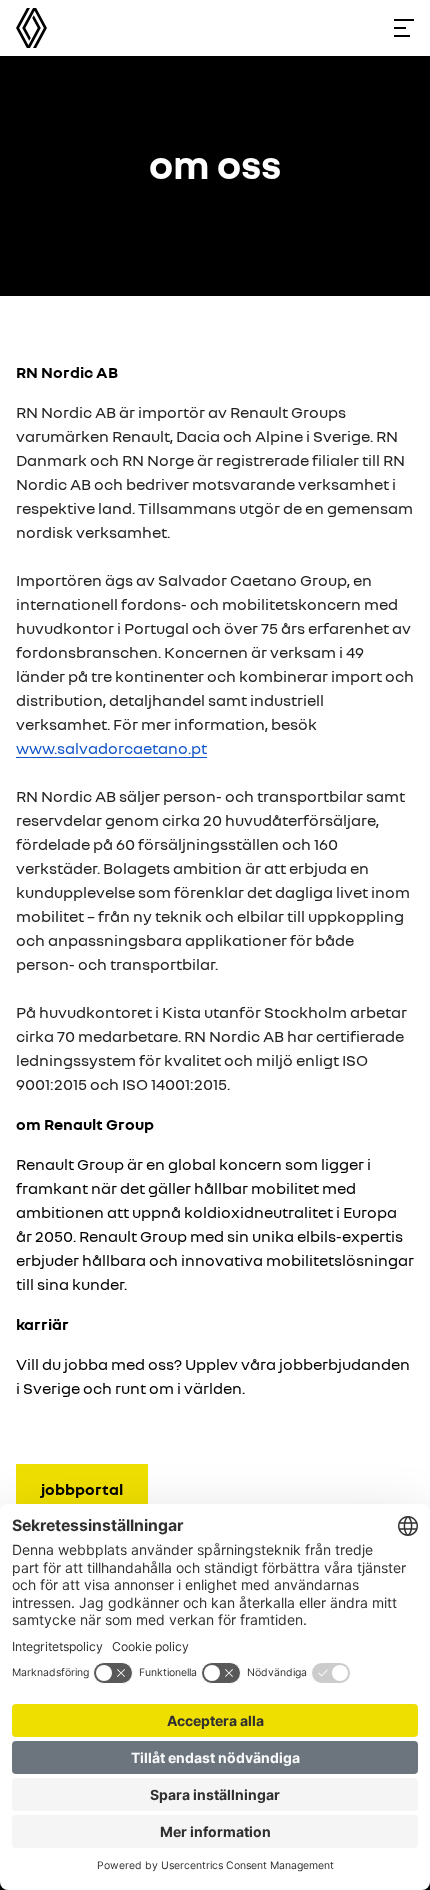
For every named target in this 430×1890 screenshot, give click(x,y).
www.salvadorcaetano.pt (111, 748)
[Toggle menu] (404, 28)
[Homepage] (31, 28)
